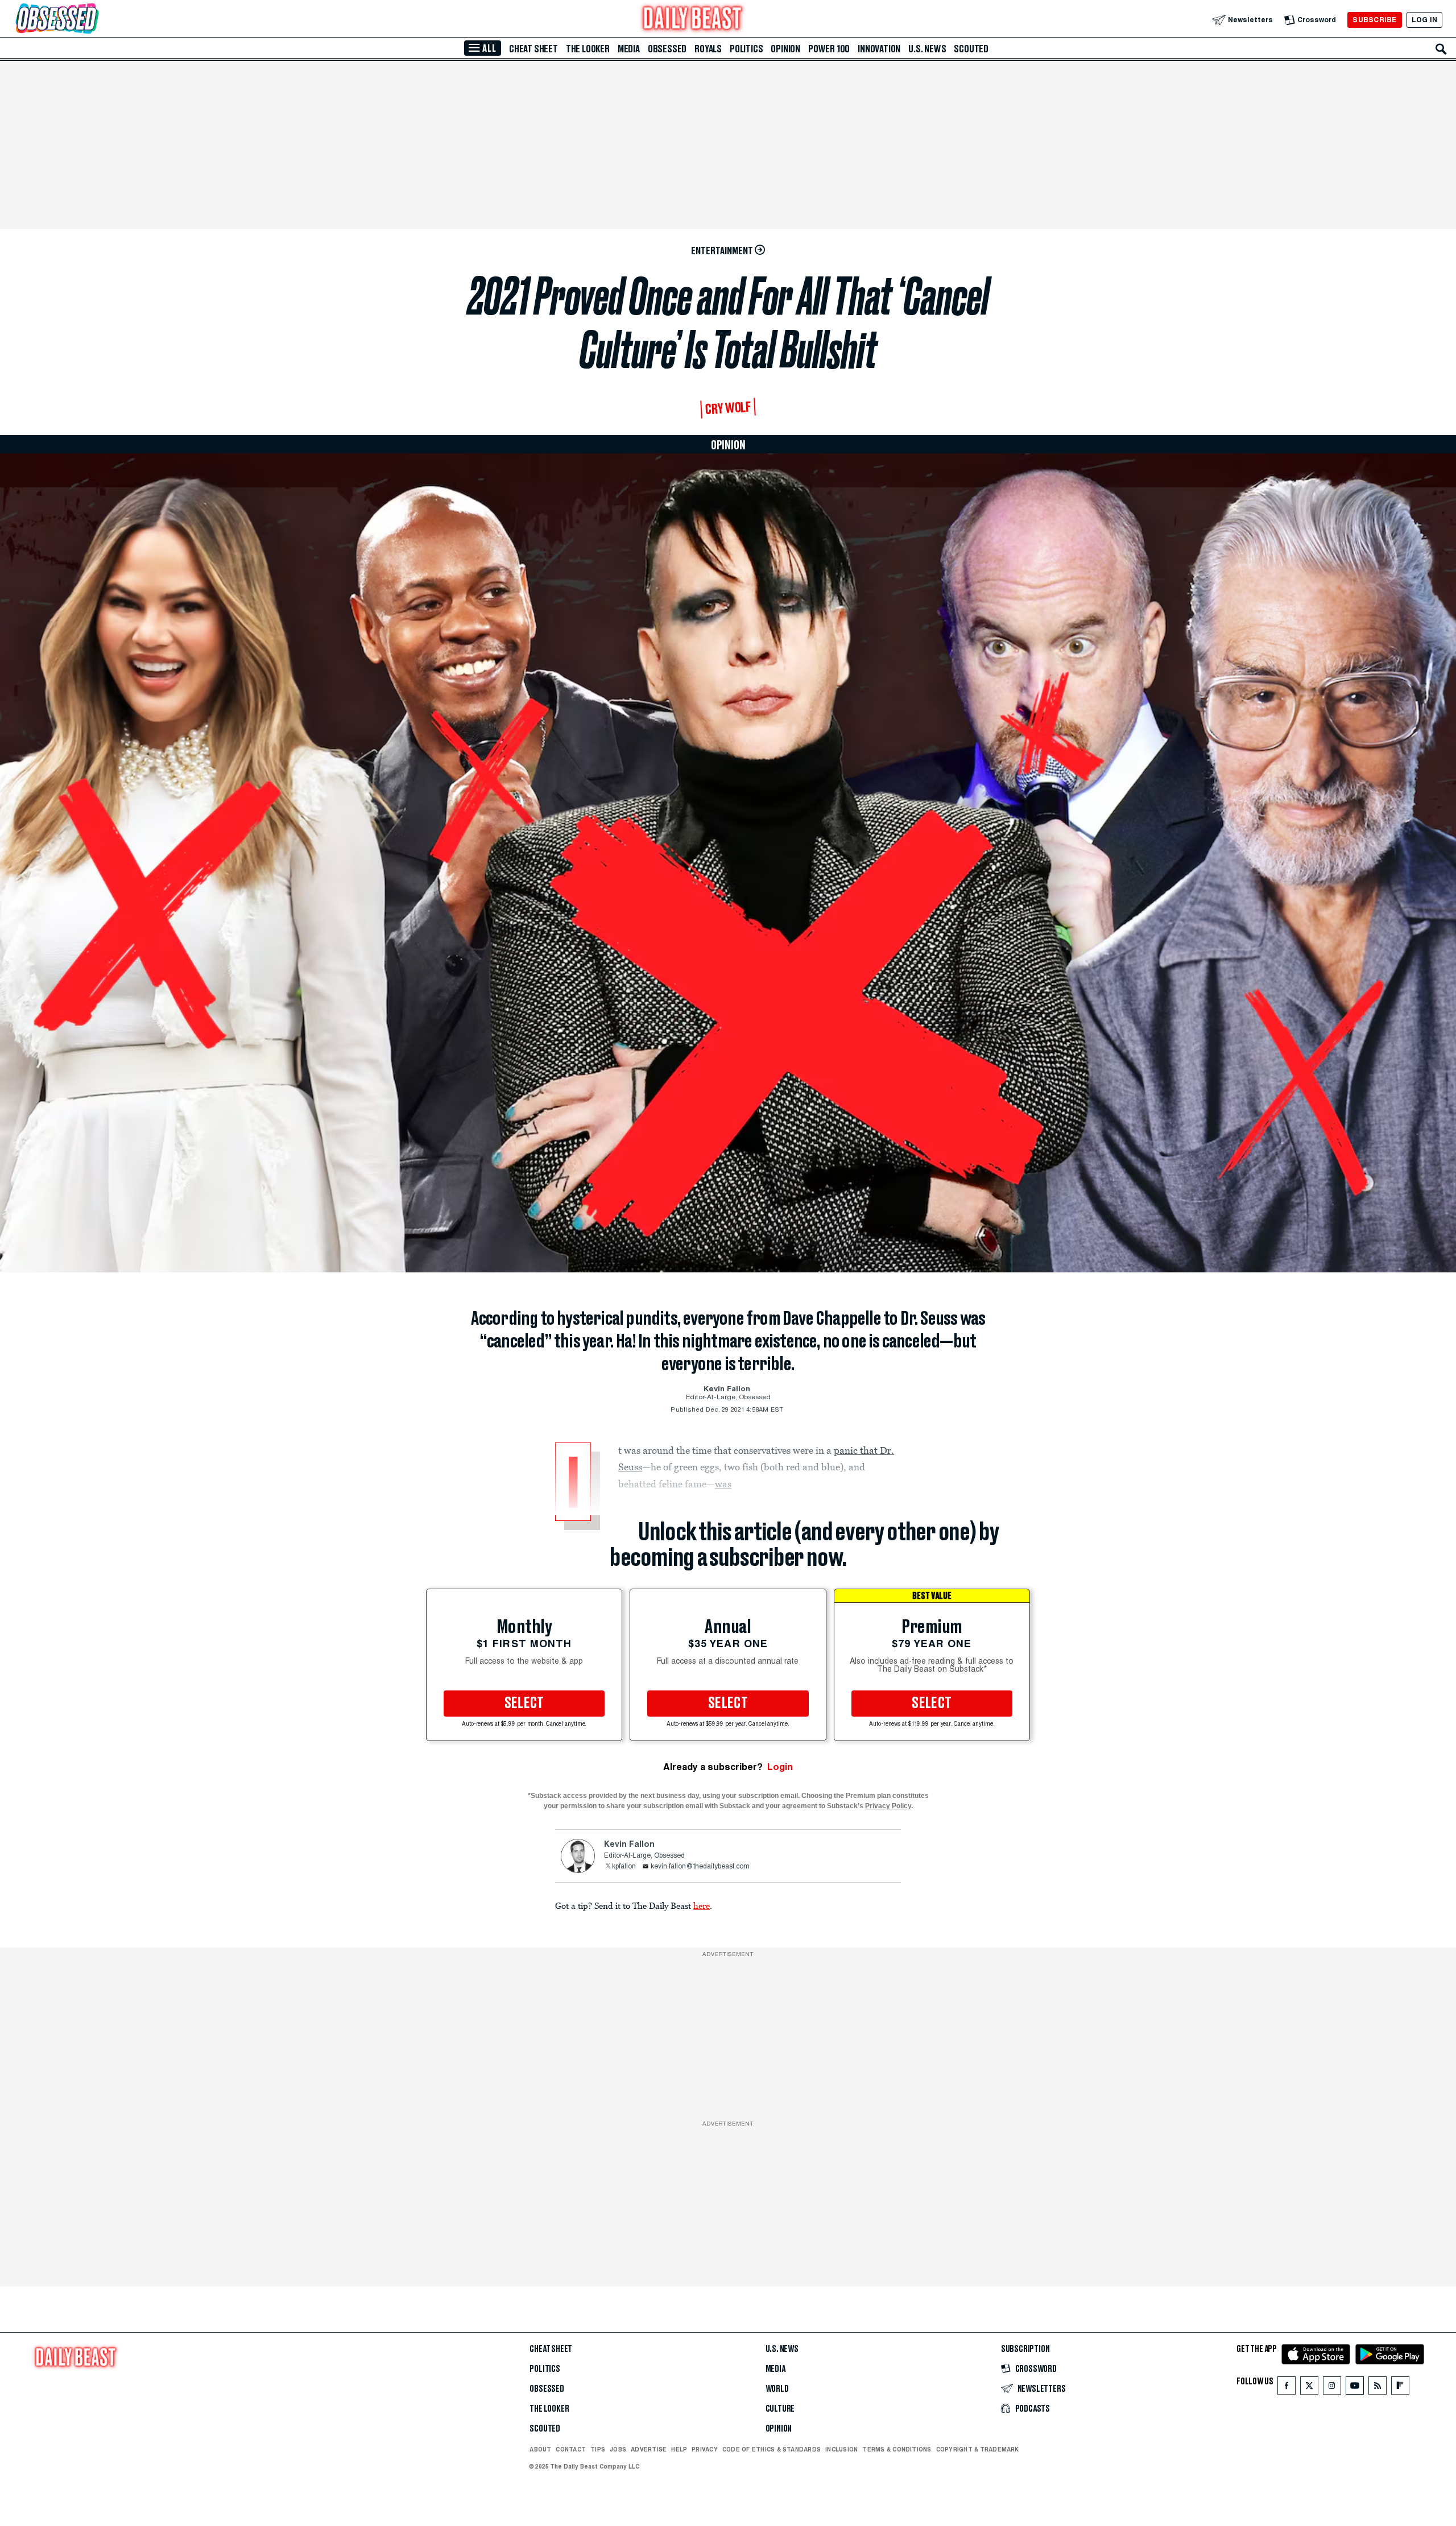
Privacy (705, 2449)
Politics (746, 49)
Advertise (649, 2449)
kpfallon (624, 1867)
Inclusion (841, 2449)
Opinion (785, 49)
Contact (571, 2449)
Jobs (618, 2449)
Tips (598, 2449)
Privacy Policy (888, 1806)
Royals (708, 49)
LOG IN (1424, 20)
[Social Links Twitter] (1309, 2388)
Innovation (879, 49)
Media (629, 49)
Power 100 (829, 49)
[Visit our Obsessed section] (93, 20)
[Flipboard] (1400, 2388)
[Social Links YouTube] (1355, 2388)
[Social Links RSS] (1378, 2388)
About (540, 2449)
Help (679, 2449)
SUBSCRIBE (1374, 20)
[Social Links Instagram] (1332, 2388)
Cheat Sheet (533, 49)
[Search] (1441, 49)
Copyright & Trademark (978, 2449)
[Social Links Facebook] (1287, 2388)
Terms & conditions (897, 2449)
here (702, 1905)
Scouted (971, 49)
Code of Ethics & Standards (772, 2449)
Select (524, 1704)
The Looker (588, 49)
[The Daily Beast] (693, 20)
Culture (780, 2409)
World (777, 2389)
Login (780, 1767)
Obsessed (667, 49)
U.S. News (927, 49)
